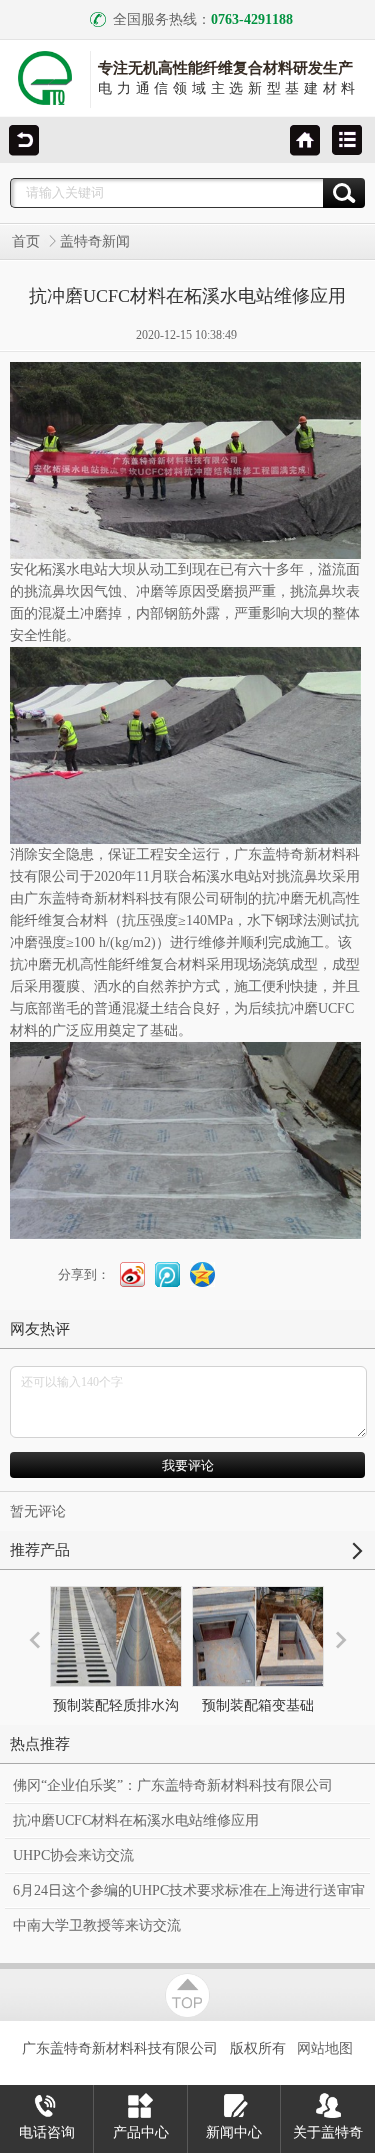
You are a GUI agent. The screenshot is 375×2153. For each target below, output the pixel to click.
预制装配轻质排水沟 (116, 1705)
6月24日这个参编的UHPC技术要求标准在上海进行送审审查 (189, 1895)
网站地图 (325, 2048)
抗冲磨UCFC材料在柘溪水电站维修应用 (136, 1820)
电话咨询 (47, 2132)
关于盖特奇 (328, 2132)
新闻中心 (234, 2132)
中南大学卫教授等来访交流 (97, 1925)
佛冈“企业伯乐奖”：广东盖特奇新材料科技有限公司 (173, 1785)
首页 (26, 241)
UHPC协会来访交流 (73, 1855)
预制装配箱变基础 (258, 1705)
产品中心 (141, 2132)
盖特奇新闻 (95, 241)
